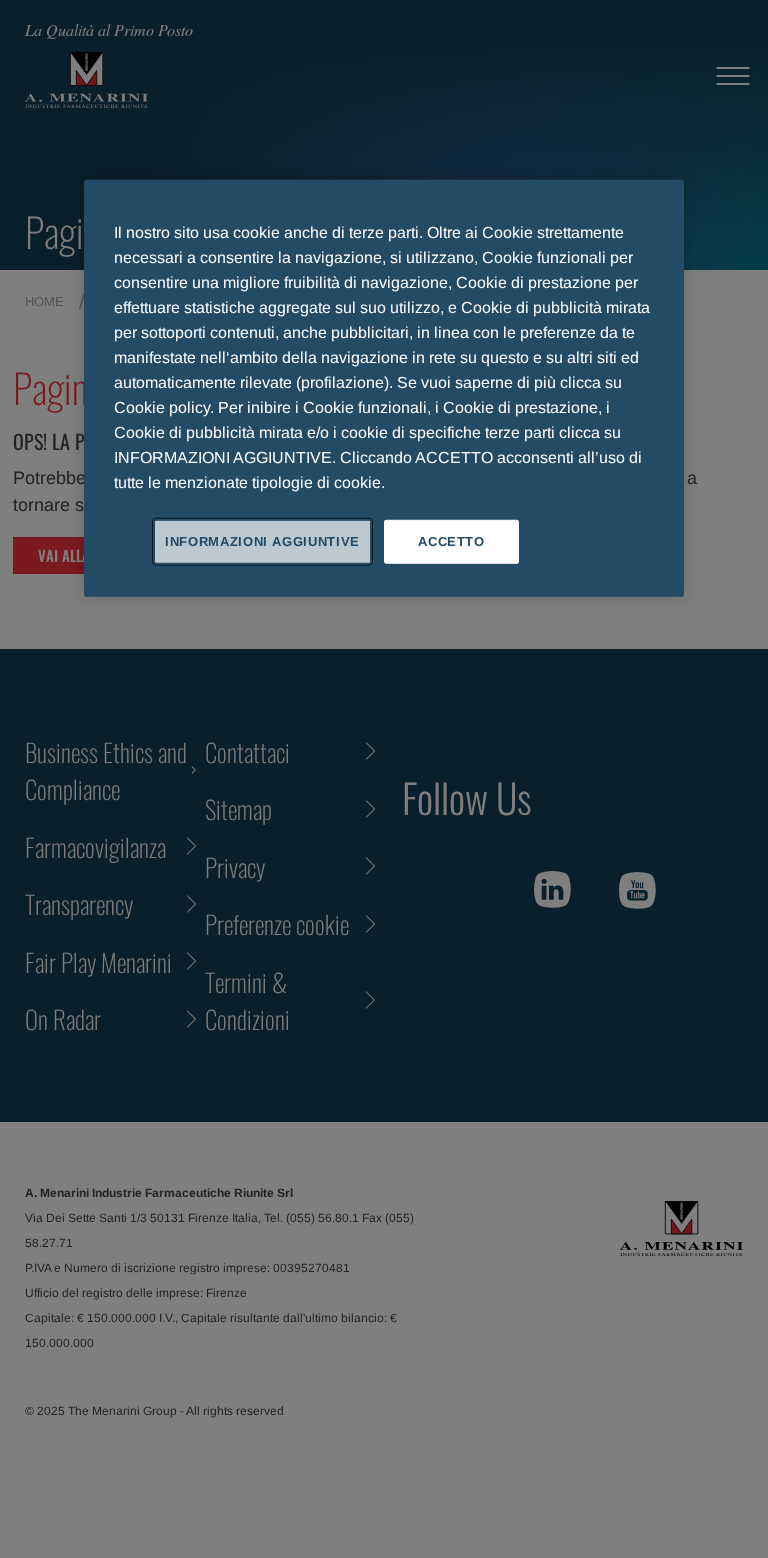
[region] (384, 387)
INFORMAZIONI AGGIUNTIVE (262, 540)
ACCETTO (451, 540)
